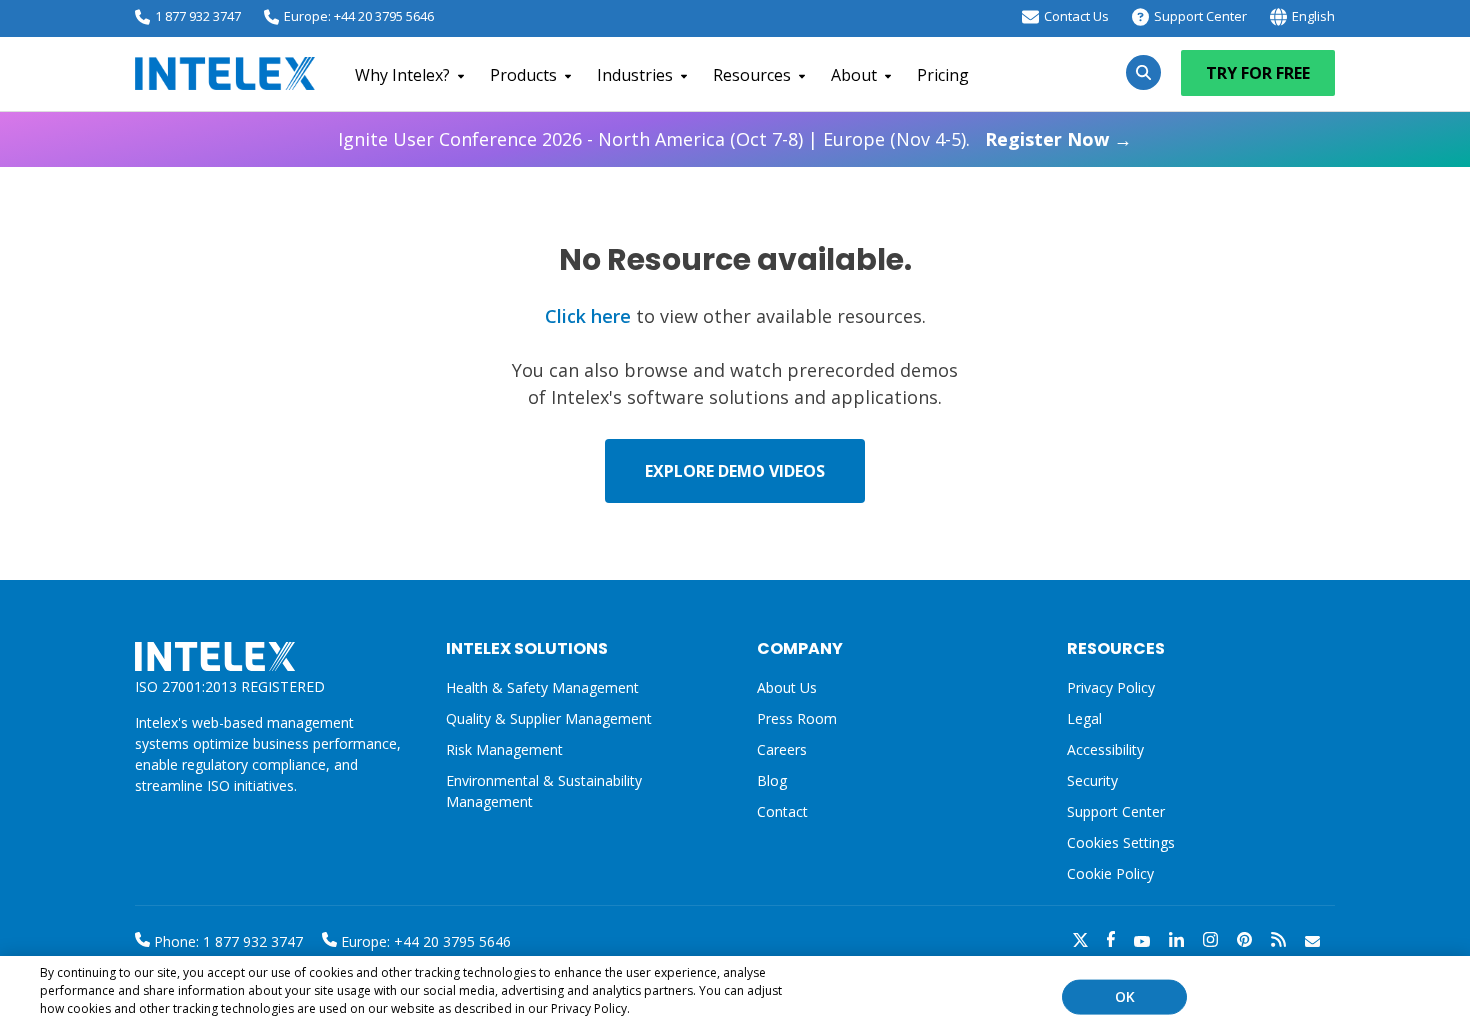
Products (523, 75)
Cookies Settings (1121, 843)
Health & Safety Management (542, 687)
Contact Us (1076, 16)
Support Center (1200, 16)
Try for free (1258, 73)
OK (1125, 996)
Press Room (797, 718)
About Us (787, 687)
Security (1092, 780)
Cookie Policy (1110, 873)
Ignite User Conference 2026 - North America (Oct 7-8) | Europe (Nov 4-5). (735, 139)
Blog (772, 780)
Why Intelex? (402, 75)
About (854, 75)
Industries (635, 75)
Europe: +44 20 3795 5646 (359, 16)
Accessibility (1105, 749)
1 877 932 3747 (198, 16)
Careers (782, 749)
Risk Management (504, 749)
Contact (782, 811)
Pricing (943, 75)
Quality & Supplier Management (549, 718)
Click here (588, 316)
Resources (752, 75)
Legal (1084, 718)
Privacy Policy (1111, 687)
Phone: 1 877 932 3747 (226, 941)
